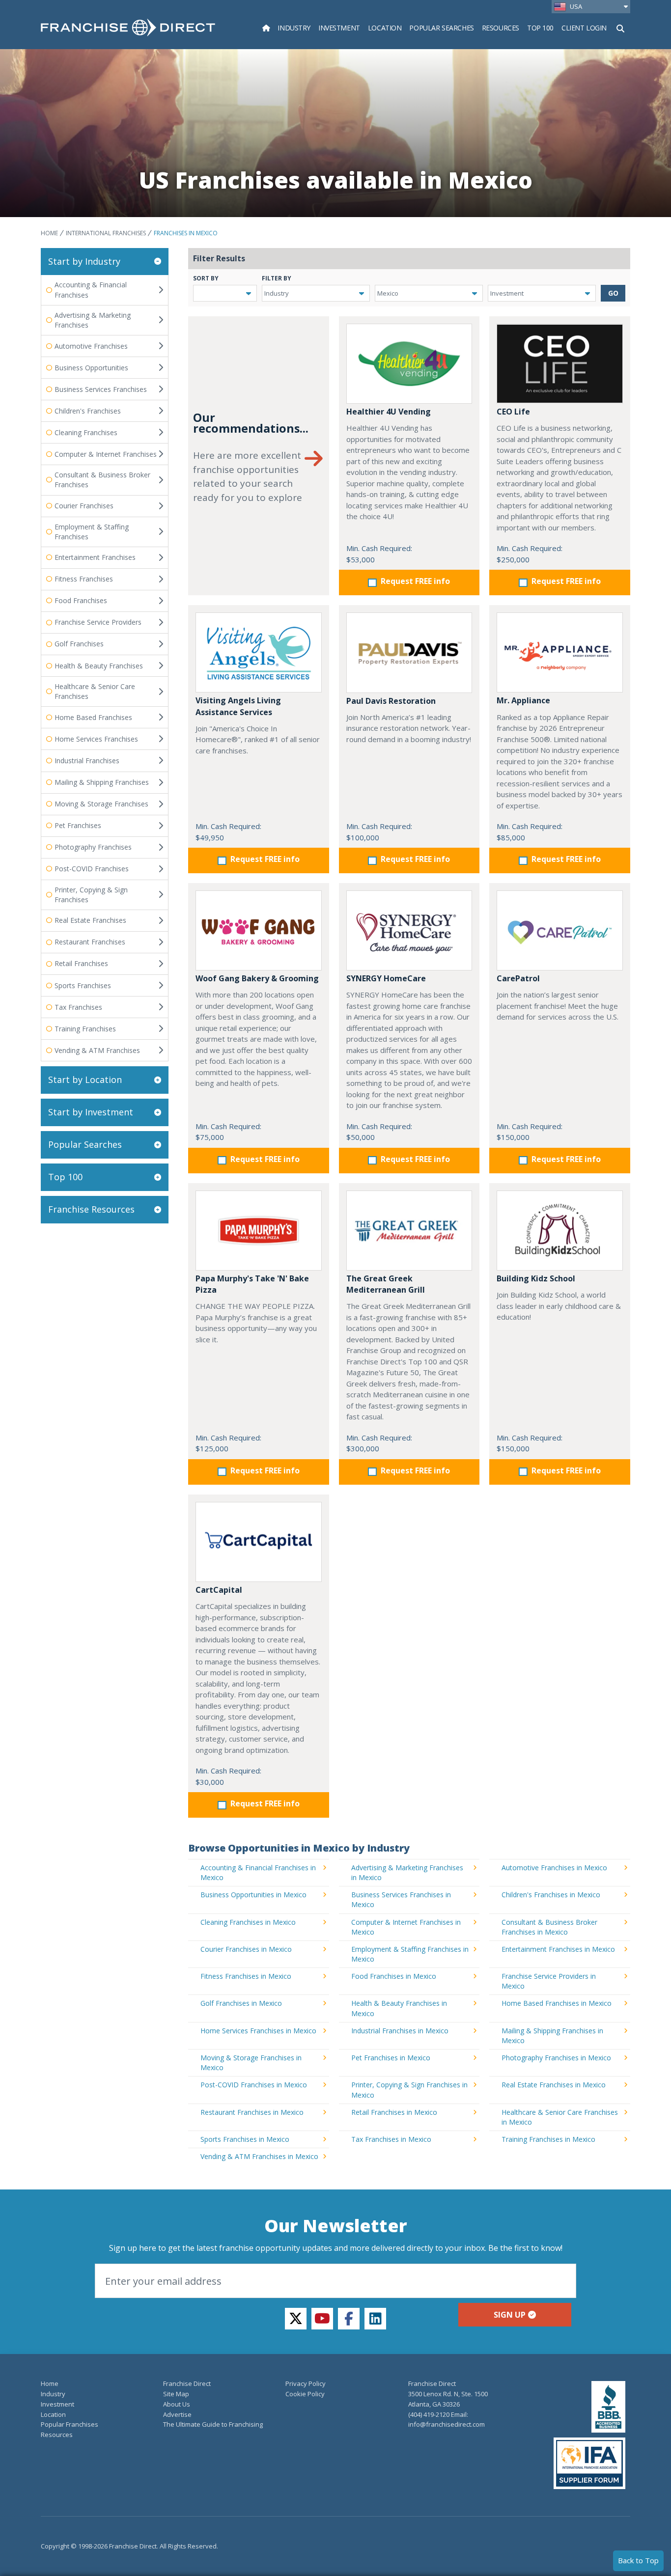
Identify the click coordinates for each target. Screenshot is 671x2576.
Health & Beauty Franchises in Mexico (399, 2008)
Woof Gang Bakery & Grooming (257, 978)
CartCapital (219, 1590)
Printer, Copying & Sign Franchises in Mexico (409, 2090)
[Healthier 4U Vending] (409, 364)
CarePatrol (518, 978)
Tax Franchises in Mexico (391, 2139)
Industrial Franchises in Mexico (400, 2031)
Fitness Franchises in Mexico (246, 1976)
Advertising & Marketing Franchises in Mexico (407, 1872)
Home (49, 233)
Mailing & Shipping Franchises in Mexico (552, 2036)
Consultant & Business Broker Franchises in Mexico (549, 1927)
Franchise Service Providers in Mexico (549, 1981)
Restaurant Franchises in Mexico (252, 2112)
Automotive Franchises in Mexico (554, 1868)
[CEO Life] (560, 364)
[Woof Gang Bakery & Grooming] (259, 930)
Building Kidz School (536, 1278)
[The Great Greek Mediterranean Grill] (409, 1231)
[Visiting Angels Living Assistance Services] (259, 652)
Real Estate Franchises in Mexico (554, 2085)
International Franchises (106, 233)
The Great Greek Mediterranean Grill (386, 1284)
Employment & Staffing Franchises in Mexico (410, 1954)
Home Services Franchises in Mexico (258, 2031)
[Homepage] (266, 28)
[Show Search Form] (620, 28)
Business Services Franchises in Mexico (401, 1899)
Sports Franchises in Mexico (245, 2139)
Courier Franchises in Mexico (246, 1949)
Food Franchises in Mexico (394, 1976)
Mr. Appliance (523, 700)
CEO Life (513, 412)
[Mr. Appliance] (560, 652)
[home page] (128, 28)
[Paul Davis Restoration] (409, 652)
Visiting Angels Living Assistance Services (238, 706)
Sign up (510, 2315)
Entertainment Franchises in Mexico (558, 1949)
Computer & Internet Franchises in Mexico (406, 1927)
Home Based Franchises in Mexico (557, 2003)
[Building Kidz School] (560, 1231)
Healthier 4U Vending (389, 412)
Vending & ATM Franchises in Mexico (259, 2156)
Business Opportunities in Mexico (253, 1895)
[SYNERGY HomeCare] (409, 930)
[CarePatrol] (560, 930)
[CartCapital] (259, 1542)
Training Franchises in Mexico (548, 2139)
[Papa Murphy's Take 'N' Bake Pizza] (259, 1231)
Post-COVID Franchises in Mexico (254, 2085)
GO (613, 293)
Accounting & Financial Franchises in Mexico (258, 1872)
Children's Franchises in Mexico (551, 1895)
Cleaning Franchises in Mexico (248, 1922)
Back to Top (638, 2560)
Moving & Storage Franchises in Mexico (251, 2063)
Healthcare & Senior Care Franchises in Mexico (560, 2117)
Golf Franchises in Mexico (241, 2003)
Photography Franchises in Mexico (556, 2058)
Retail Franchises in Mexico (394, 2112)
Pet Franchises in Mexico (391, 2058)
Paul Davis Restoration (391, 701)
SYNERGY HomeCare (386, 978)
